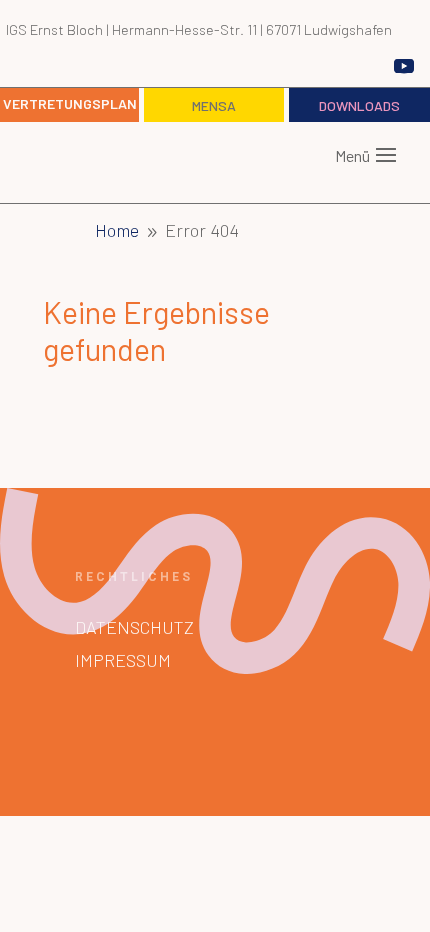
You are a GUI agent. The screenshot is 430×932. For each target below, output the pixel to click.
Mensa (214, 105)
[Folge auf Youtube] (404, 66)
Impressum (123, 660)
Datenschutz (134, 627)
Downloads (359, 105)
